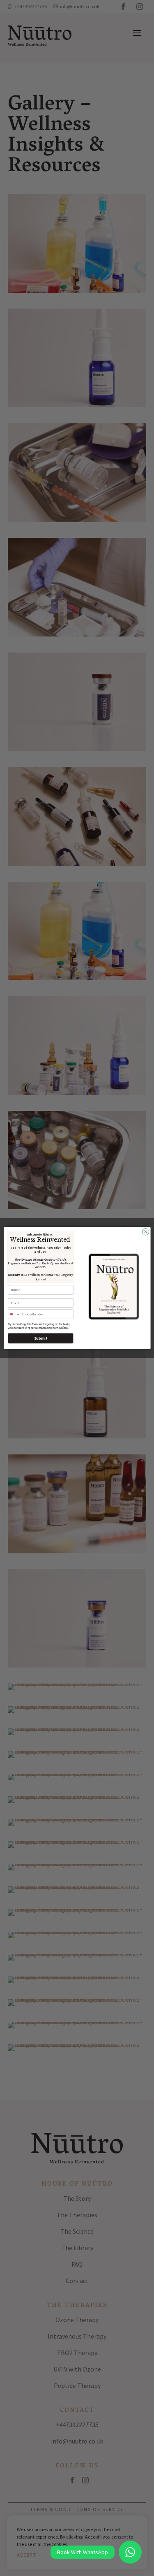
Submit (40, 1338)
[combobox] (14, 1314)
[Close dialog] (145, 1232)
